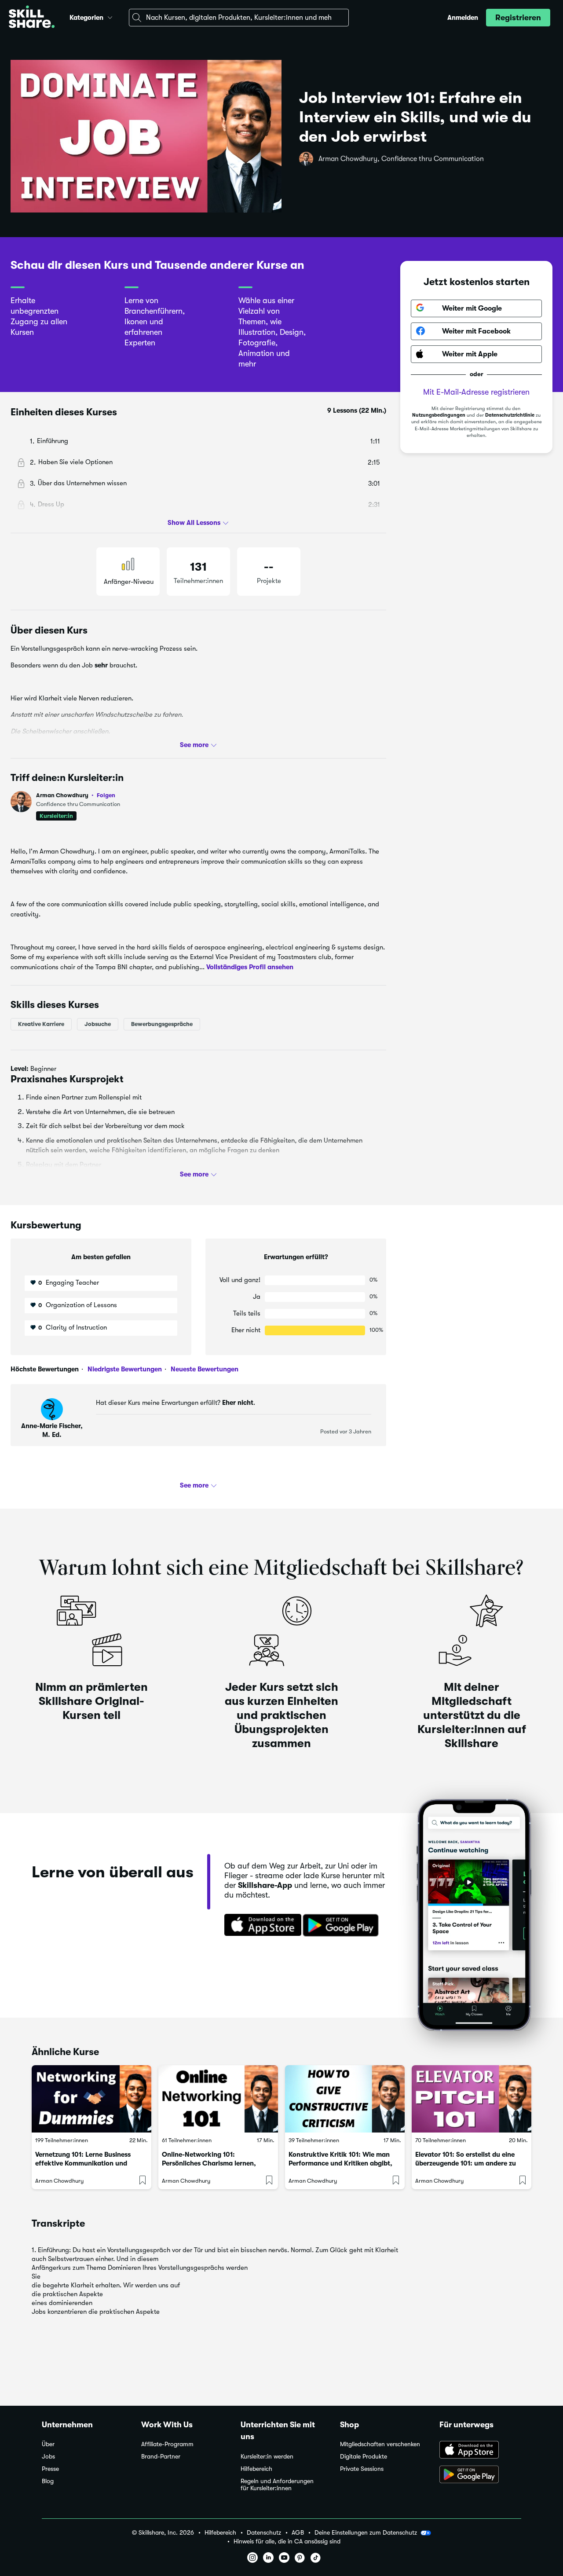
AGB (298, 2533)
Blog (48, 2481)
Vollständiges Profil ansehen (250, 967)
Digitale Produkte (364, 2457)
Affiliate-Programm (167, 2444)
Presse (50, 2469)
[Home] (32, 18)
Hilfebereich (256, 2469)
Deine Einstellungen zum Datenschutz (366, 2532)
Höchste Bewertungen (45, 1369)
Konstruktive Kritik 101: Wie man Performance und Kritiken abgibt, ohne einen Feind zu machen (340, 2163)
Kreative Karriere (41, 1024)
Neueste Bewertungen (204, 1369)
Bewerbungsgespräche (162, 1024)
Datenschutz (264, 2533)
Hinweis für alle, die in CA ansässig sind (287, 2541)
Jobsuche (98, 1024)
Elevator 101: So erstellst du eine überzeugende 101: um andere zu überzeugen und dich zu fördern (466, 2163)
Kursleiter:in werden (267, 2457)
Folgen (106, 795)
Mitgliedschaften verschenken (380, 2444)
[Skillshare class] (91, 2099)
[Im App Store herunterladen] (260, 1926)
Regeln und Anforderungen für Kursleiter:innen (277, 2485)
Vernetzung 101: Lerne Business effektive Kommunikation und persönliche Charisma (83, 2163)
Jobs (48, 2457)
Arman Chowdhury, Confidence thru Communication (401, 159)
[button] (110, 16)
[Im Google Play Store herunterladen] (343, 1926)
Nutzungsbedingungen (439, 415)
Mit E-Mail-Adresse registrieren (476, 392)
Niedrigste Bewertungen (124, 1369)
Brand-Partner (161, 2457)
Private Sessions (362, 2469)
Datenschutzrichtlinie (510, 415)
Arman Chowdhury (76, 795)
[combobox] (239, 18)
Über (48, 2444)
